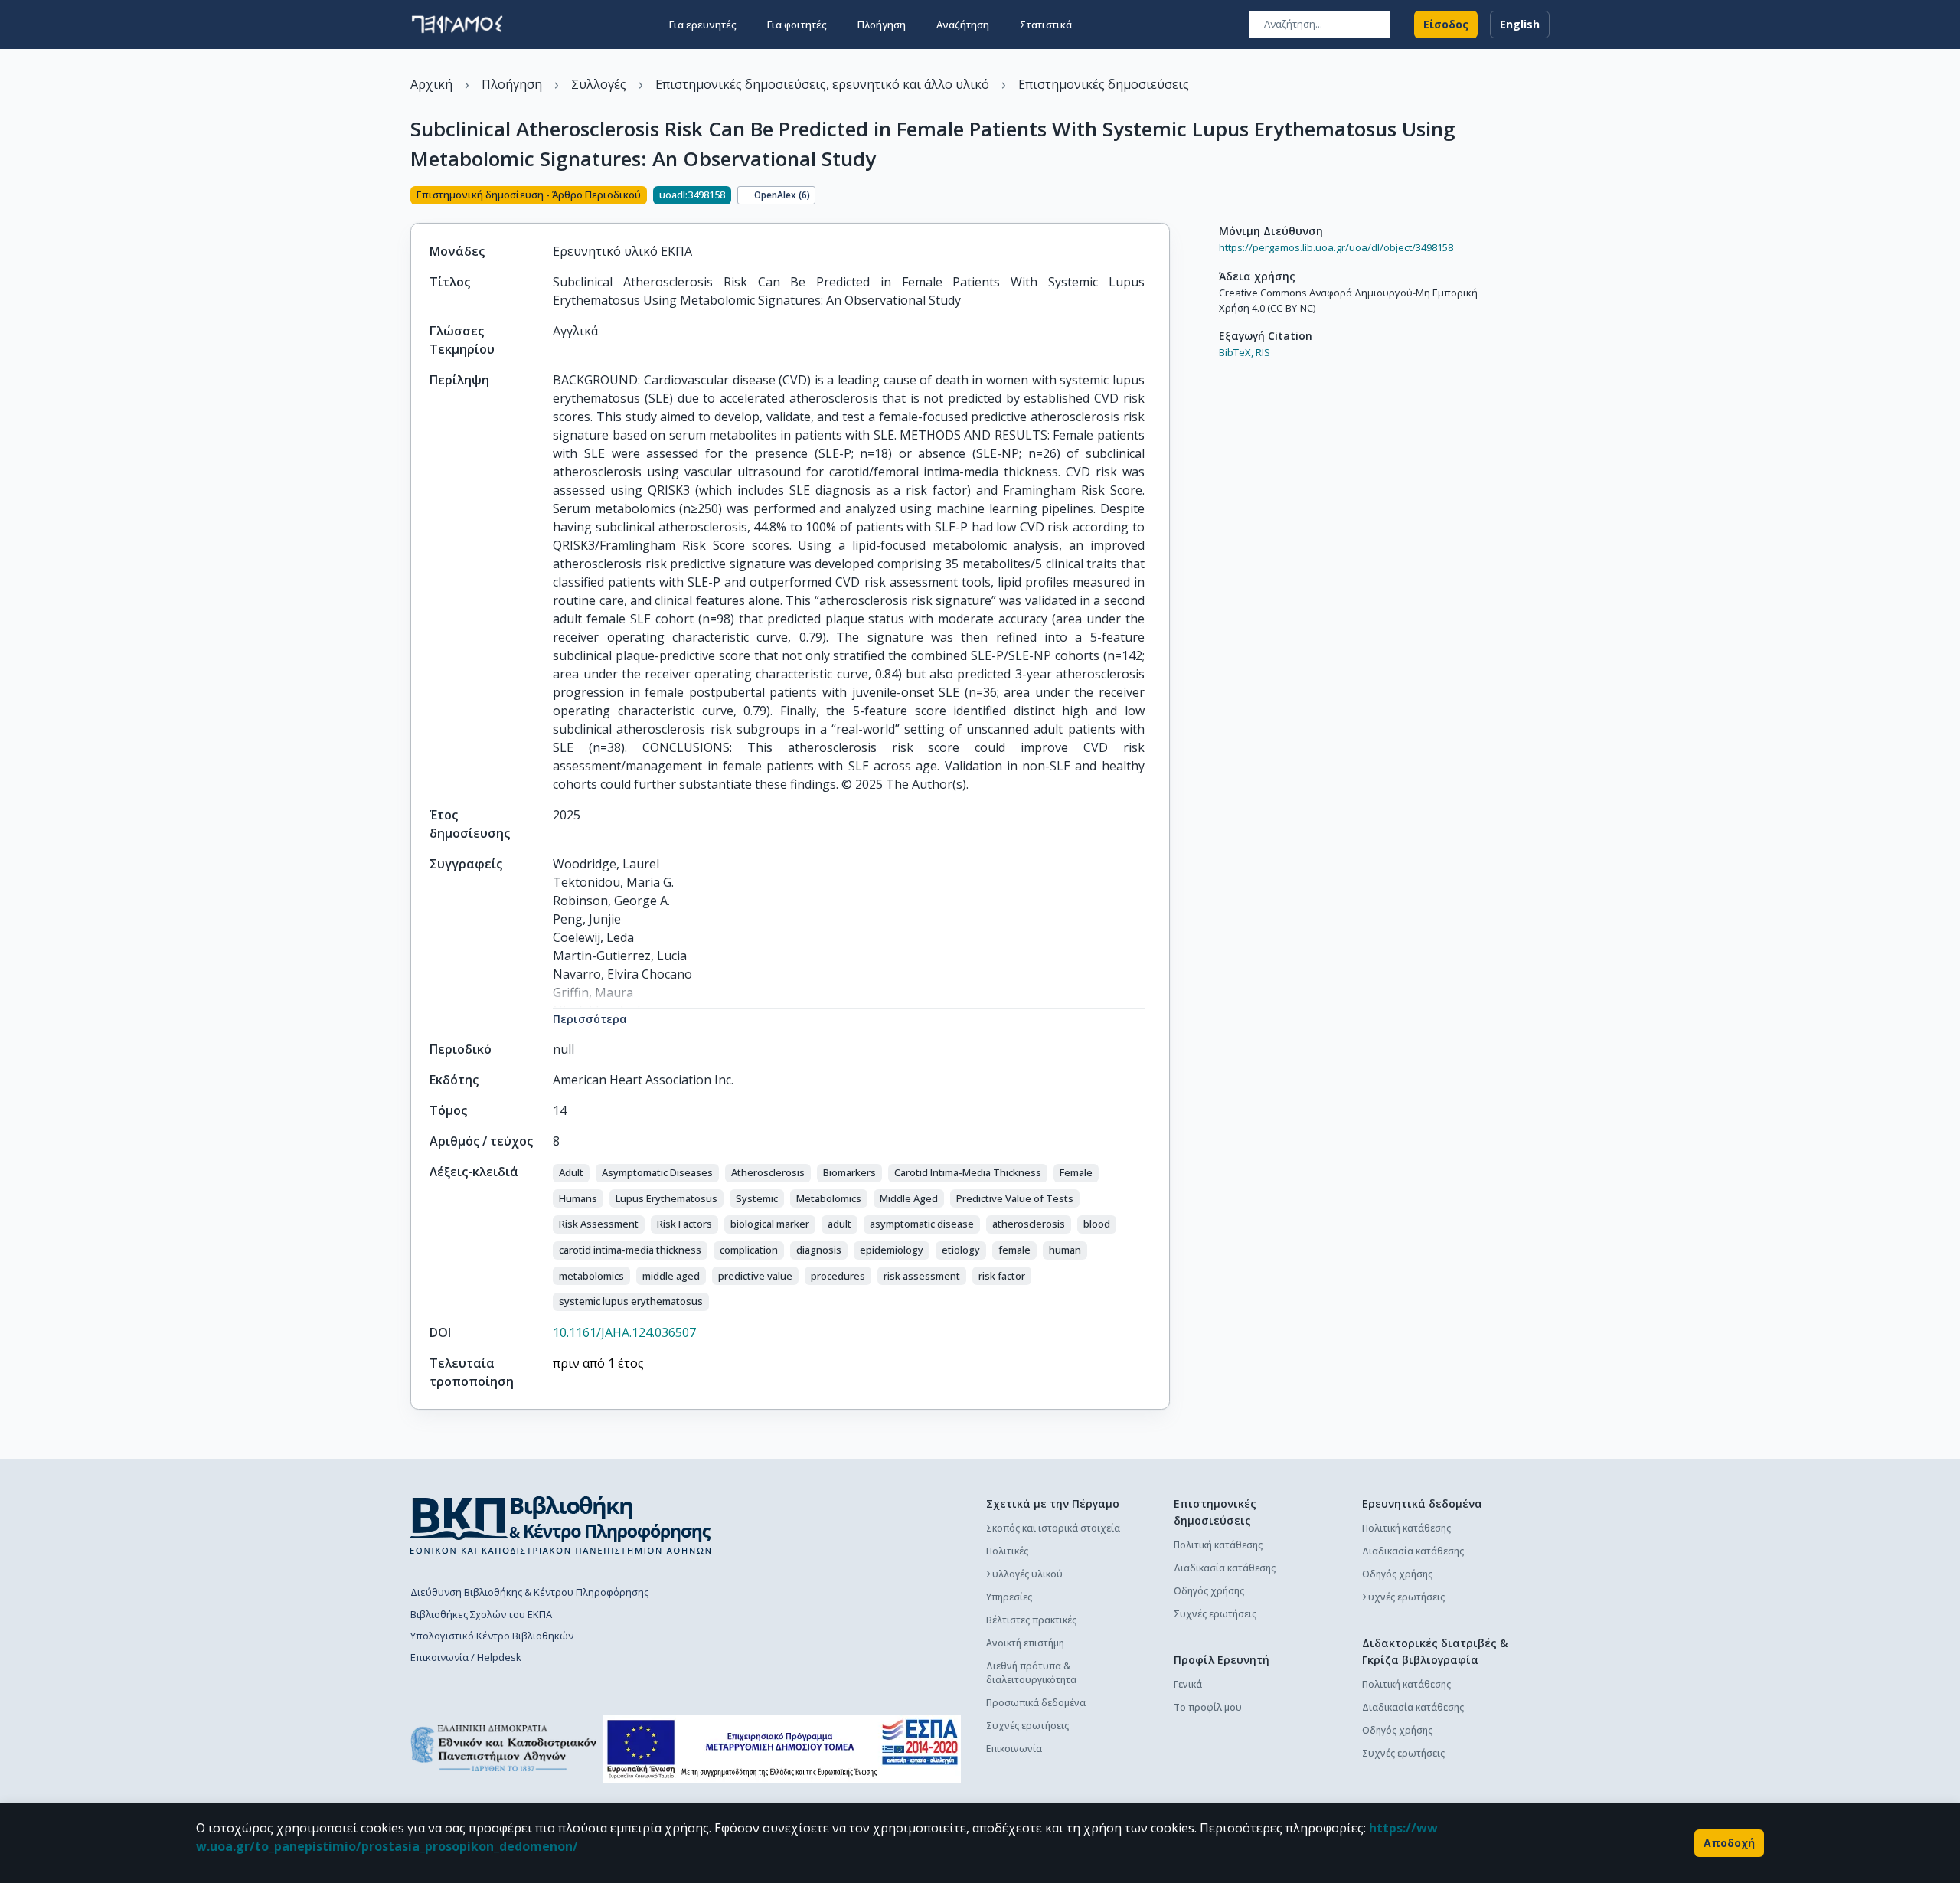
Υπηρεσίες (1009, 1597)
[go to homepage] (457, 25)
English (1520, 24)
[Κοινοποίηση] (1164, 197)
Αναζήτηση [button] (963, 25)
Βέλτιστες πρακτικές (1031, 1620)
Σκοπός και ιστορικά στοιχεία (1053, 1528)
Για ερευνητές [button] (703, 25)
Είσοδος (1446, 24)
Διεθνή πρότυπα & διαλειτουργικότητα (1031, 1673)
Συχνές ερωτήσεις (1027, 1726)
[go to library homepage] (561, 1525)
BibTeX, (1236, 352)
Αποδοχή (1729, 1843)
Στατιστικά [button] (1046, 25)
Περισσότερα (590, 1019)
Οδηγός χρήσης (1209, 1591)
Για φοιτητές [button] (797, 25)
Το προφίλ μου (1208, 1707)
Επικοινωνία (1014, 1749)
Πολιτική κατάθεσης (1218, 1545)
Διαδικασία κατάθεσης (1225, 1568)
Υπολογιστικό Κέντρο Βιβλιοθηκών (492, 1636)
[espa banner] (782, 1749)
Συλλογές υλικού (1024, 1574)
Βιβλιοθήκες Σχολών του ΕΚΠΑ (481, 1614)
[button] (571, 1173)
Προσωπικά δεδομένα (1036, 1703)
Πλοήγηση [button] (882, 25)
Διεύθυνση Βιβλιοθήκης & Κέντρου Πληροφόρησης (529, 1592)
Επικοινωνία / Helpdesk (466, 1657)
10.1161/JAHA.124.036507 (624, 1332)
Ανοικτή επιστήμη (1025, 1643)
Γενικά (1188, 1684)
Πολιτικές (1007, 1551)
